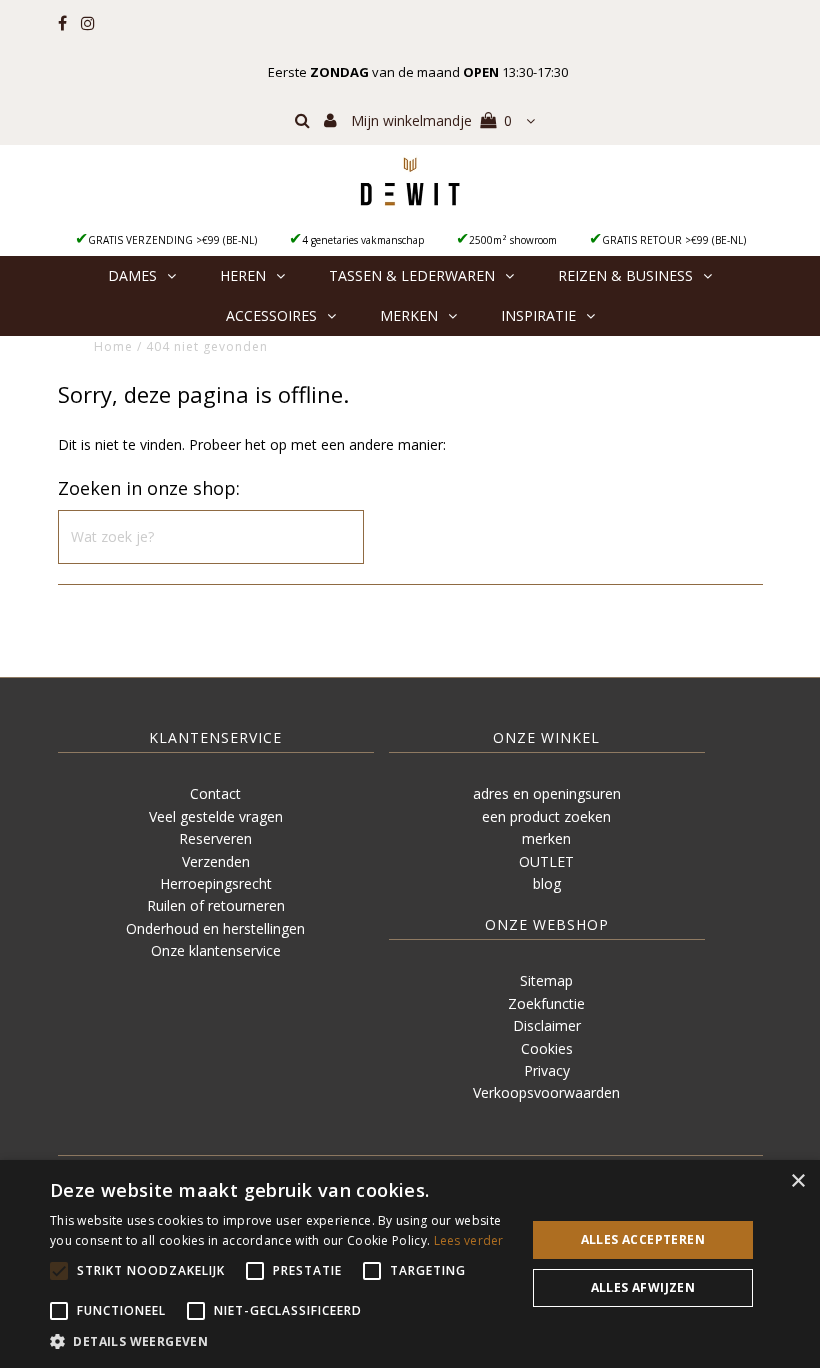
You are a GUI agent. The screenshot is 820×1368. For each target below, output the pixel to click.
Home (113, 346)
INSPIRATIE (538, 315)
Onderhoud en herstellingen (215, 928)
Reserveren (215, 838)
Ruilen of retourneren (216, 905)
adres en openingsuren (547, 793)
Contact (215, 793)
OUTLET (546, 861)
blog (547, 883)
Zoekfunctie (546, 1003)
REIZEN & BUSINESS (625, 275)
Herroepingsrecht (216, 883)
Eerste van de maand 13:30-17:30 (418, 72)
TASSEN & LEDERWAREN (412, 275)
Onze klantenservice (216, 950)
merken (546, 838)
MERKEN (409, 315)
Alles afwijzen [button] (643, 1287)
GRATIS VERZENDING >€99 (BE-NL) (172, 240)
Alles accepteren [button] (643, 1239)
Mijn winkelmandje (431, 120)
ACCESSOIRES (271, 315)
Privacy (547, 1070)
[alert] (410, 1264)
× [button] (797, 1181)
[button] (281, 1342)
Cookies (547, 1048)
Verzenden (216, 861)
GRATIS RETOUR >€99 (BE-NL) (674, 240)
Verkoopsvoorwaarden (546, 1092)
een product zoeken (546, 816)
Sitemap (546, 980)
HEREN (243, 275)
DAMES (132, 275)
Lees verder (469, 1240)
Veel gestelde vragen (216, 816)
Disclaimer (547, 1025)
